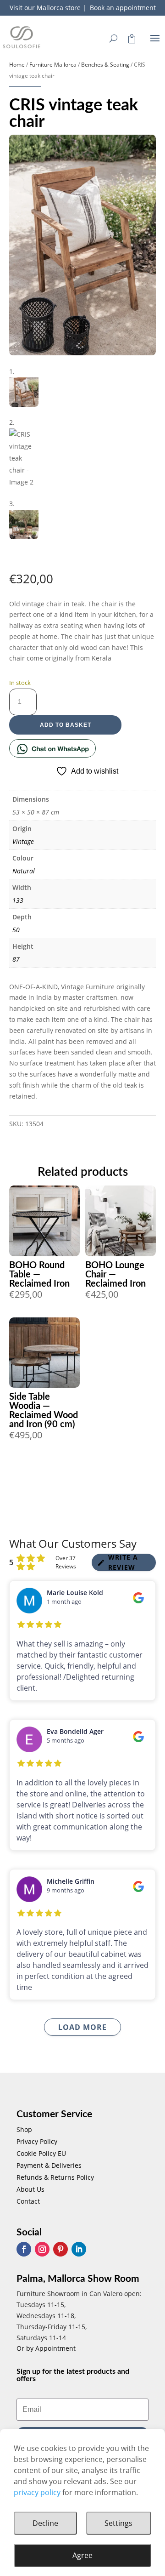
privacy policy (37, 2492)
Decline (45, 2523)
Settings (118, 2523)
